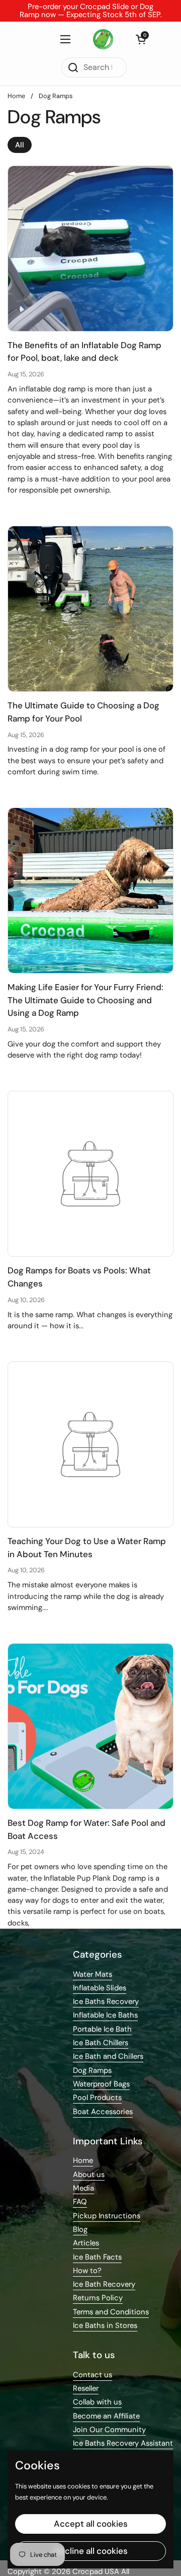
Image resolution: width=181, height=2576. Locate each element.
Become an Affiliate (106, 2416)
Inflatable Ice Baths (105, 2015)
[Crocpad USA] (103, 39)
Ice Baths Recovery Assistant (123, 2443)
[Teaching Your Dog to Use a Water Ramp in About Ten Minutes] (90, 1444)
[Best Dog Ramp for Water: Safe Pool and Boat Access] (90, 1726)
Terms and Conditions (111, 2312)
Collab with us (97, 2402)
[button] (141, 39)
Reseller (86, 2388)
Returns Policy (98, 2298)
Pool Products (97, 2098)
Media (83, 2188)
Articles (86, 2243)
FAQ (80, 2202)
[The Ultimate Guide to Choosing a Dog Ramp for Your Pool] (90, 609)
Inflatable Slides (100, 1988)
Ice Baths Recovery (106, 2001)
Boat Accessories (103, 2112)
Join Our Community (109, 2430)
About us (89, 2175)
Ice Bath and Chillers (108, 2056)
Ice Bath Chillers (101, 2043)
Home (16, 96)
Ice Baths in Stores (105, 2325)
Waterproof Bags (101, 2084)
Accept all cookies (91, 2524)
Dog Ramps (56, 96)
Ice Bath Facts (97, 2257)
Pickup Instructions (107, 2216)
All (20, 145)
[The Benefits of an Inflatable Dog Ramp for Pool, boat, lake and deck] (90, 249)
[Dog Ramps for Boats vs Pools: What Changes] (90, 1174)
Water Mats (93, 1974)
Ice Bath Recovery (104, 2284)
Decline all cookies (91, 2551)
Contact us (93, 2375)
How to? (87, 2271)
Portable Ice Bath (102, 2029)
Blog (80, 2229)
